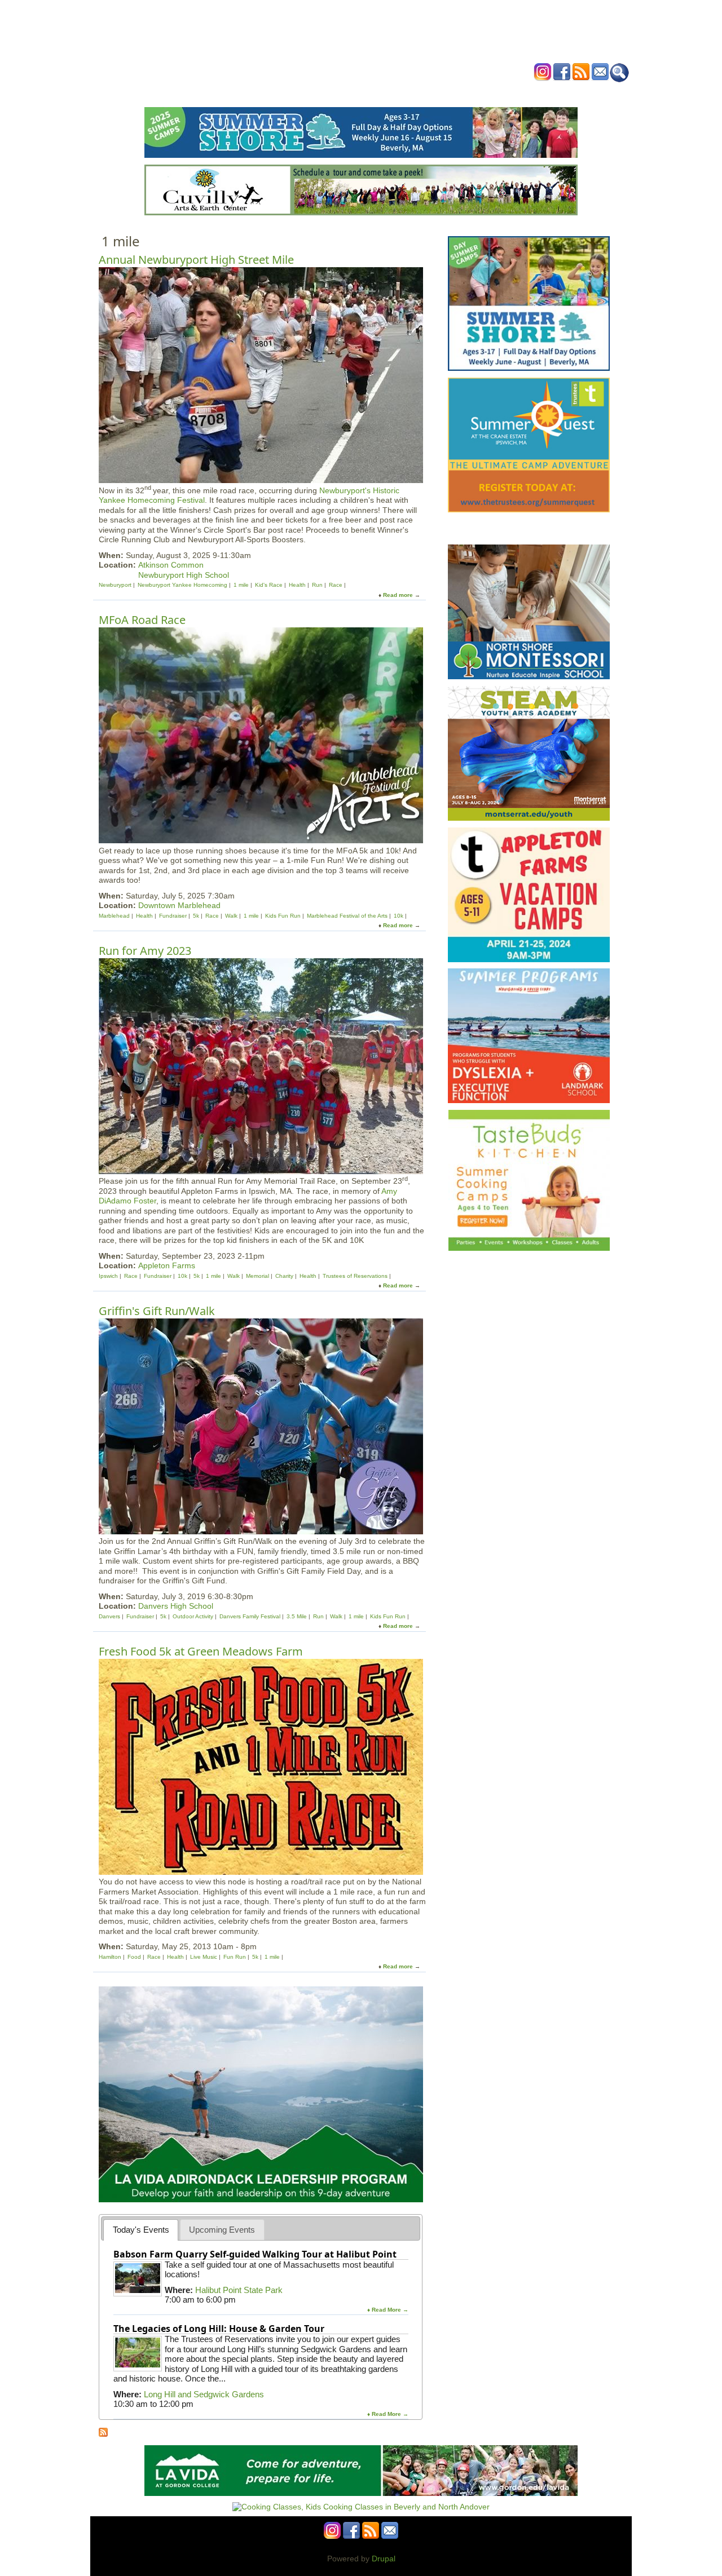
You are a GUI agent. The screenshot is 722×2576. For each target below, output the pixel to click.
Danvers (109, 1616)
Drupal (384, 2559)
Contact (533, 92)
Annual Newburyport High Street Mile (196, 260)
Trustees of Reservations (355, 1276)
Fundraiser (173, 916)
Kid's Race (269, 585)
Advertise (490, 92)
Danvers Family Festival (250, 1616)
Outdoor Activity (193, 1616)
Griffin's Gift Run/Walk (157, 1311)
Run (317, 585)
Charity (284, 1276)
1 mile (241, 585)
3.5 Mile (297, 1616)
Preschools (340, 92)
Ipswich (108, 1276)
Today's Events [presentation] (141, 2230)
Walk (231, 916)
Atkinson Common (171, 565)
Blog (452, 92)
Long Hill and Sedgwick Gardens (204, 2394)
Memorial (257, 1276)
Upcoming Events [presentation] (222, 2230)
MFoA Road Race (142, 620)
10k (399, 916)
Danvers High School (176, 1606)
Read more (398, 595)
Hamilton (110, 1957)
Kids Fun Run (283, 916)
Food (134, 1957)
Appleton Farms (167, 1265)
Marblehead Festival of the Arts (347, 916)
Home (220, 92)
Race (336, 585)
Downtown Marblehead (179, 905)
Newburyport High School (184, 575)
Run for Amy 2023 (145, 951)
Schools (293, 92)
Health (419, 92)
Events (254, 92)
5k (196, 916)
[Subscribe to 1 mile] (103, 2434)
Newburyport (115, 585)
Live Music (204, 1957)
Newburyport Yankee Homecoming (182, 585)
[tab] (141, 2230)
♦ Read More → (388, 2310)
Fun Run (235, 1957)
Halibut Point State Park (239, 2290)
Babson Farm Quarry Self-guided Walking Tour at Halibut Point (255, 2254)
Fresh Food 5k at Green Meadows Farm (201, 1651)
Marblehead (114, 916)
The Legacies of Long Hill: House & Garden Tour (219, 2329)
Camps (384, 92)
